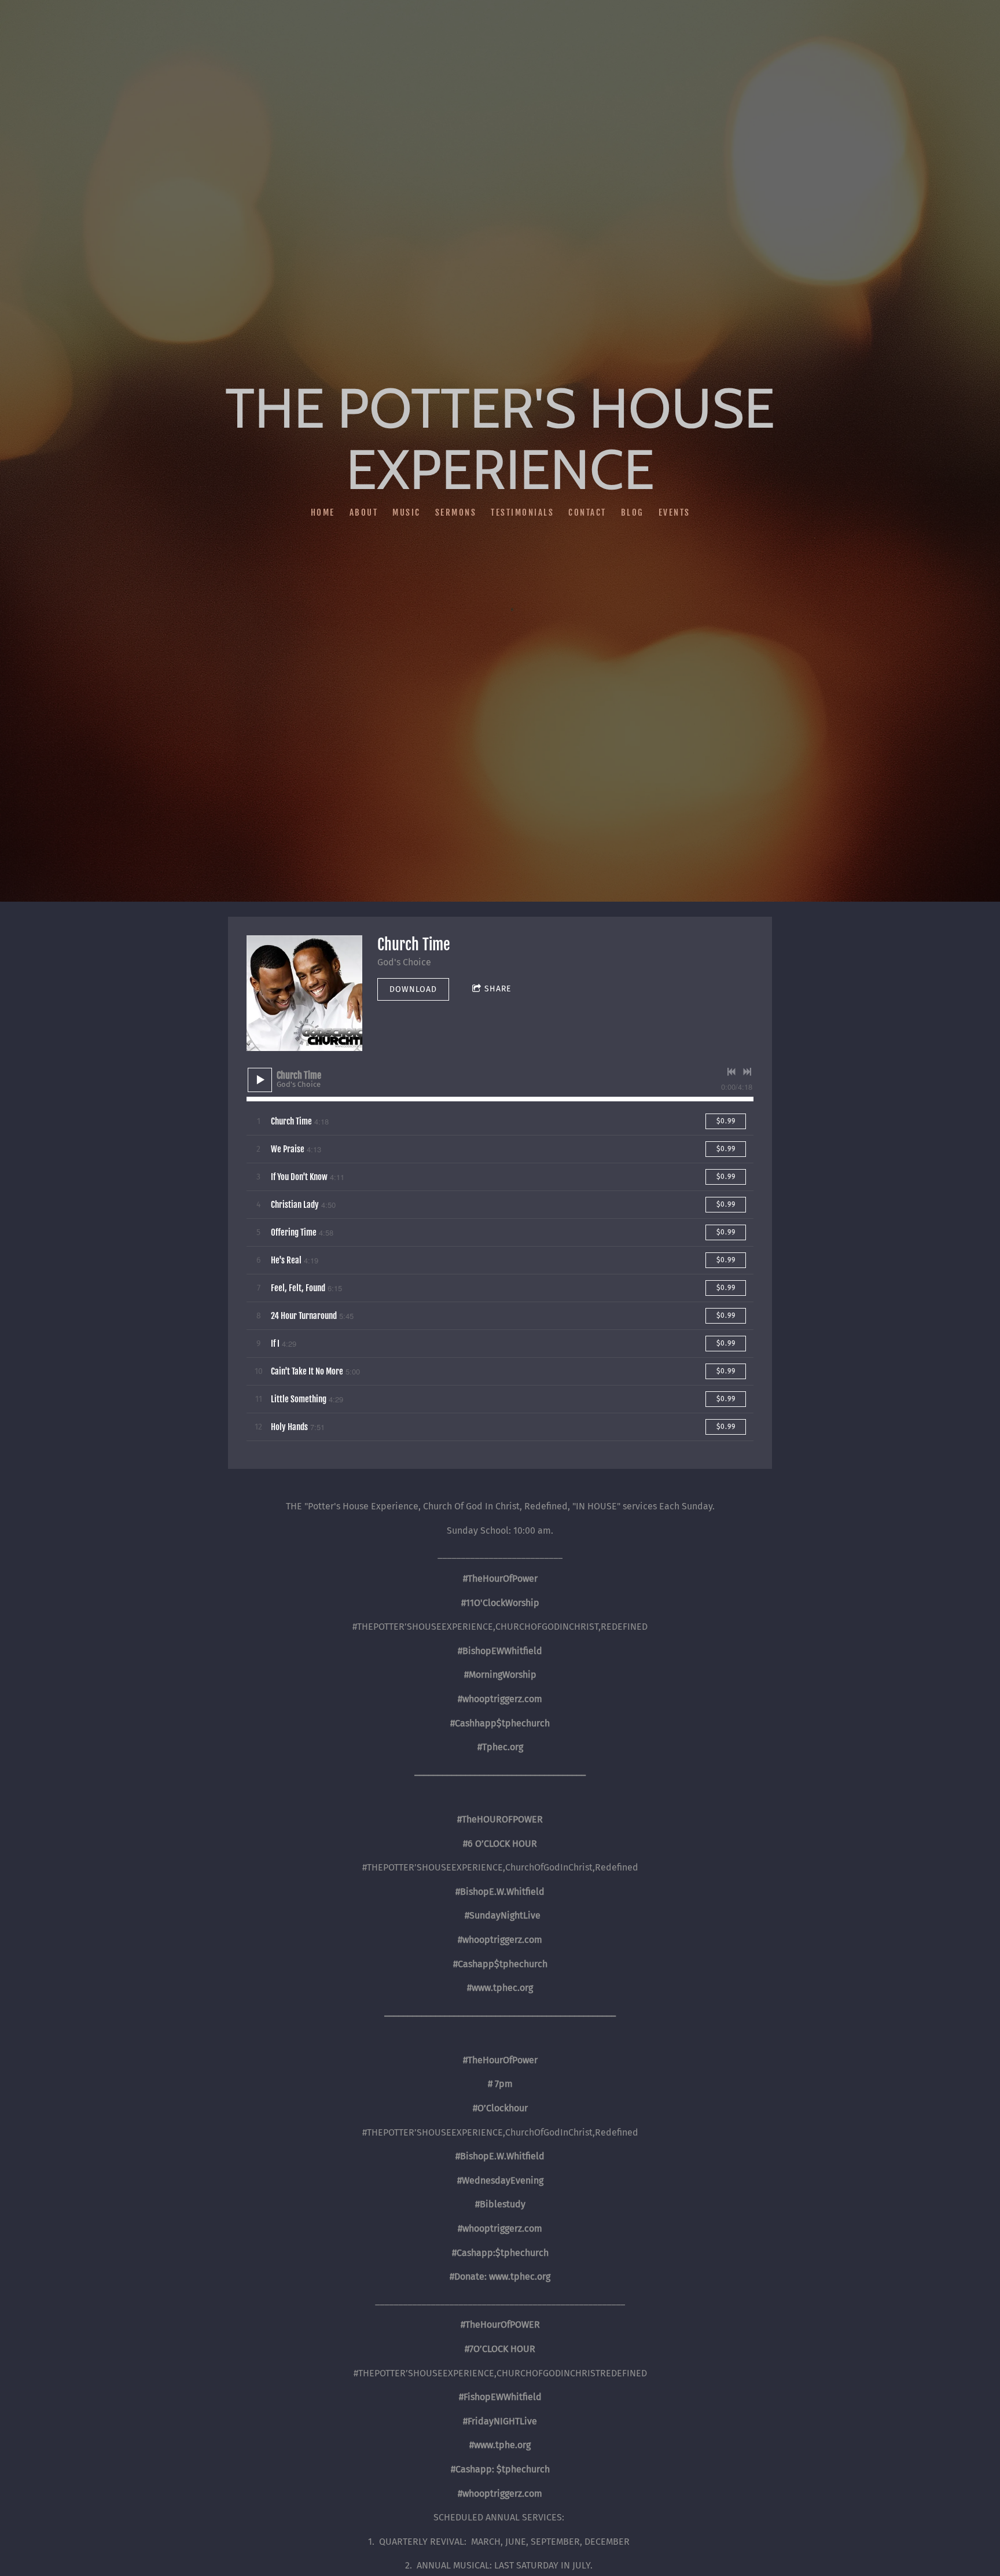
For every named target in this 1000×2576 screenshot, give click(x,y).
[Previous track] (731, 1072)
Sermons (455, 512)
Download (413, 989)
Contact (587, 512)
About (363, 512)
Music (407, 512)
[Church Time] (304, 993)
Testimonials (522, 512)
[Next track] (747, 1072)
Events (674, 512)
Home (322, 512)
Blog (632, 512)
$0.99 (726, 1121)
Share (498, 989)
